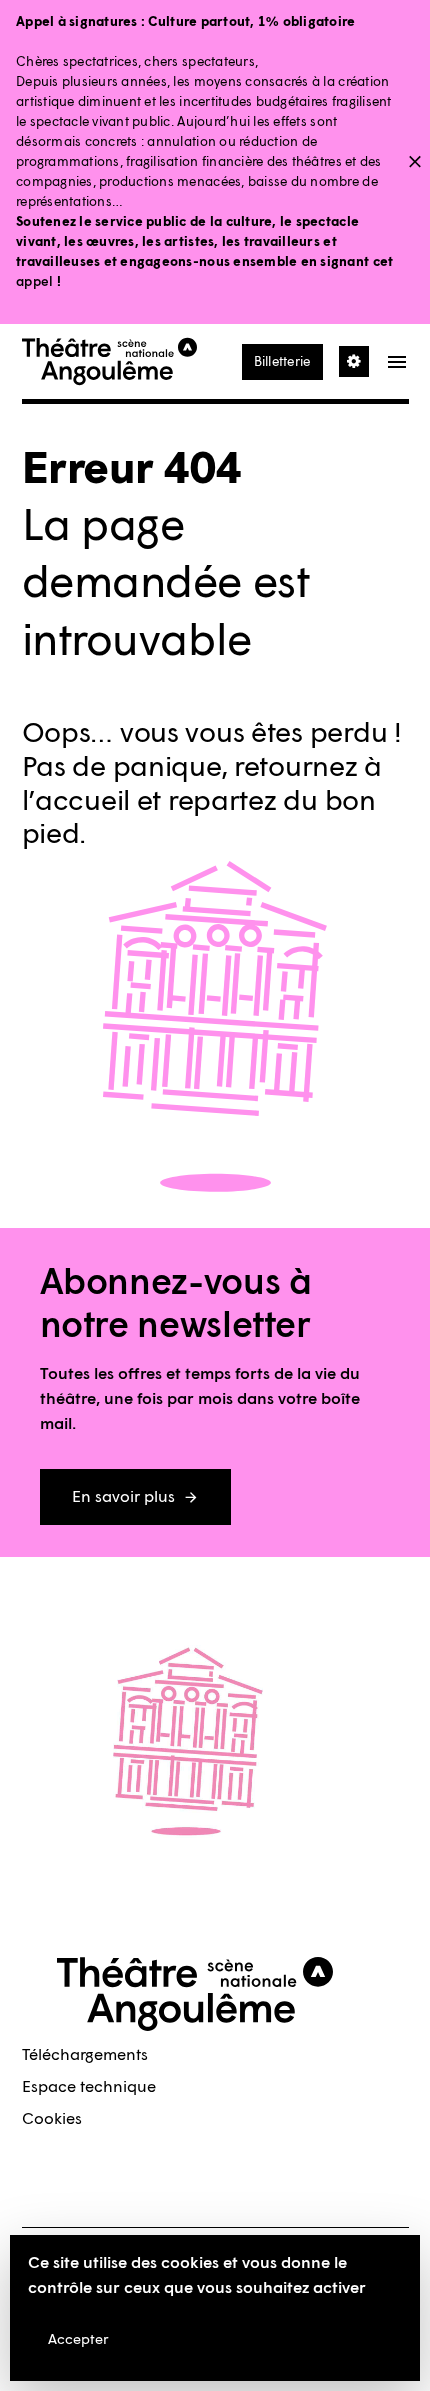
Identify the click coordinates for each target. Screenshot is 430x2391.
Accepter (78, 2339)
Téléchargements (85, 2054)
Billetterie (282, 361)
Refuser (192, 2339)
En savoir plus (123, 1496)
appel (34, 281)
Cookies (52, 2118)
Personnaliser (301, 2339)
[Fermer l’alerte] (415, 163)
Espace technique (89, 2086)
